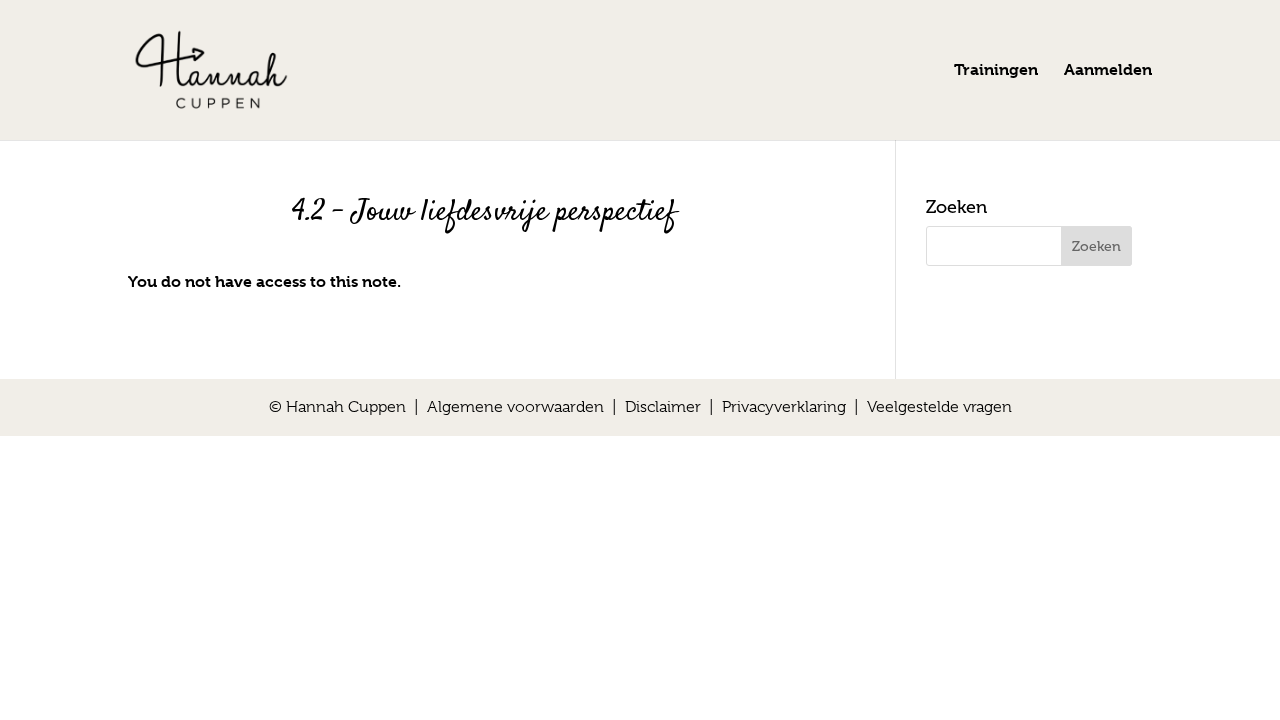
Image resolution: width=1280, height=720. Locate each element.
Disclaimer (663, 407)
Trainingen (996, 71)
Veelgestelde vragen (939, 407)
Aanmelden (1108, 71)
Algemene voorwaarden (515, 407)
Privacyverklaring (784, 407)
